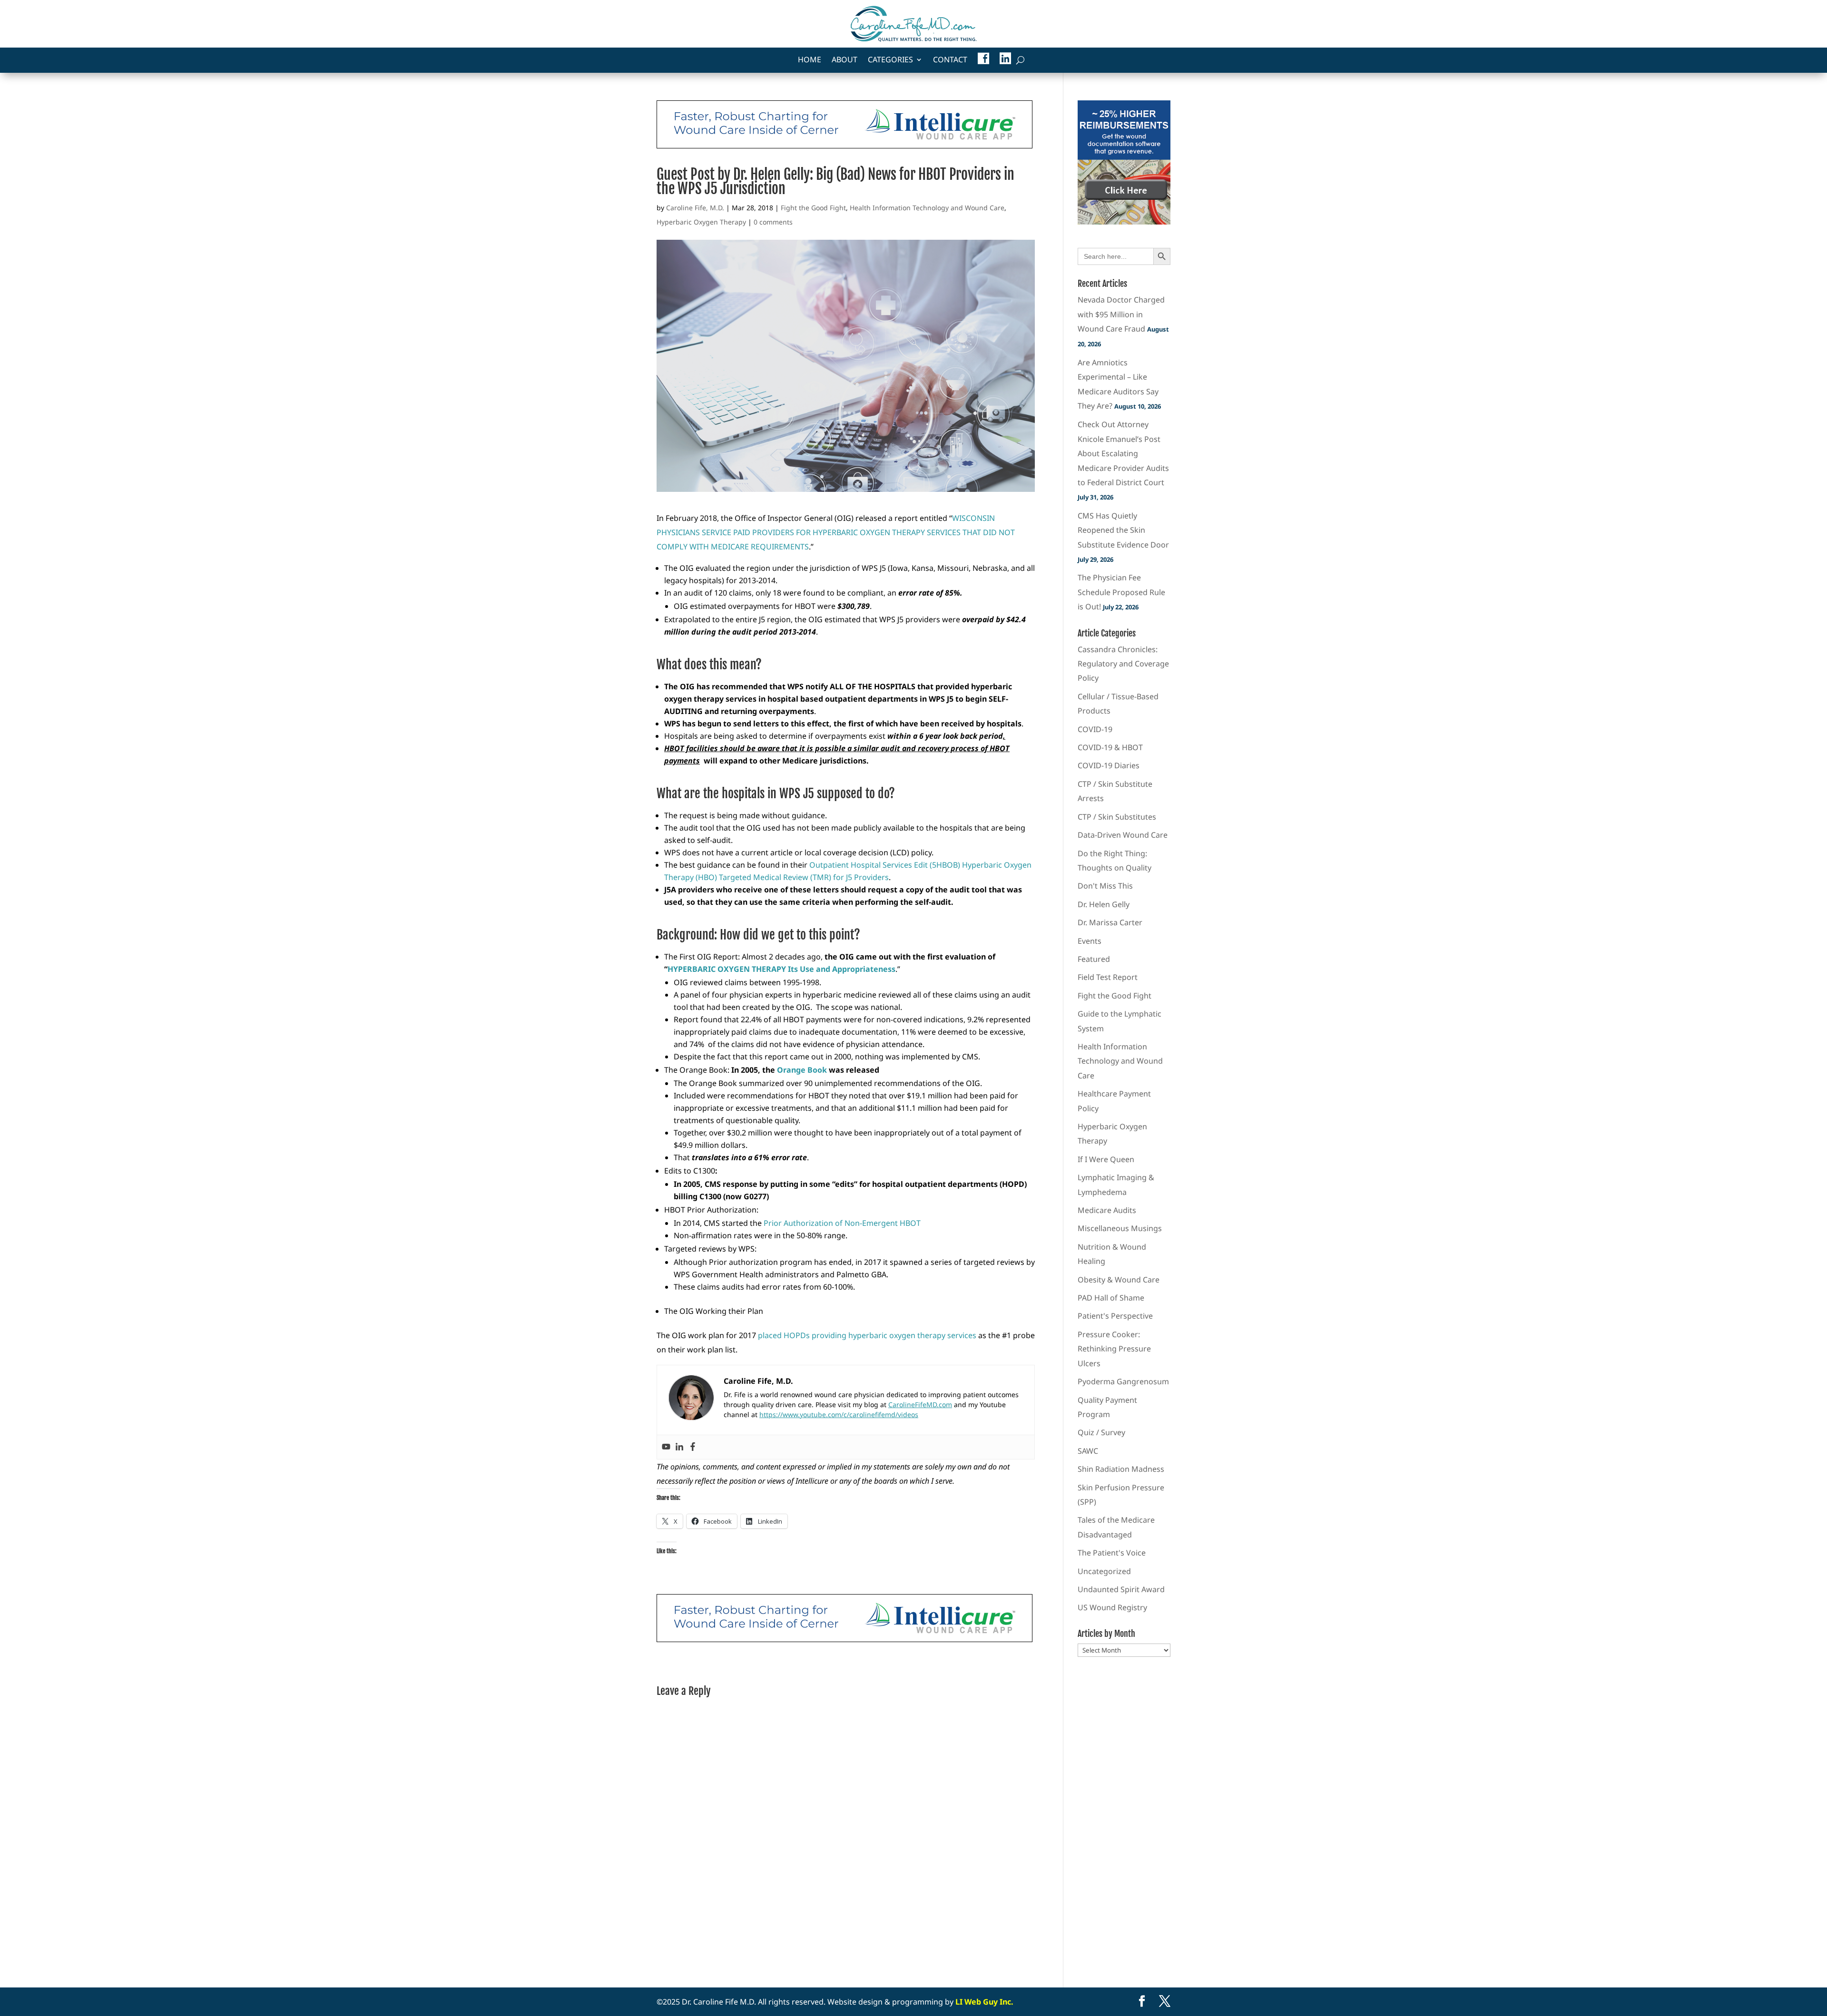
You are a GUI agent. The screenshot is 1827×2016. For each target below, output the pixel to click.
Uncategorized (1104, 1571)
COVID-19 (1095, 729)
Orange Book (802, 1070)
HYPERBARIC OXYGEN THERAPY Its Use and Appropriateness (781, 969)
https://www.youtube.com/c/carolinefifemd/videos (839, 1414)
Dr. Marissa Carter (1110, 922)
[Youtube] (666, 1447)
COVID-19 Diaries (1109, 765)
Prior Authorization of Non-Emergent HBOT (842, 1223)
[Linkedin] (679, 1447)
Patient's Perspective (1115, 1316)
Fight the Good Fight (813, 208)
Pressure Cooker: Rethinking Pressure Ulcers (1114, 1349)
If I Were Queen (1106, 1159)
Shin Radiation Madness (1121, 1469)
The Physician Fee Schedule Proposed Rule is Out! (1121, 592)
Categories (890, 60)
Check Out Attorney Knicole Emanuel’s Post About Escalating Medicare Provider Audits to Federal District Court (1123, 453)
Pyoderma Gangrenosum (1123, 1381)
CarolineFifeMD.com (920, 1404)
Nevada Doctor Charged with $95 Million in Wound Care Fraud (1121, 314)
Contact (950, 60)
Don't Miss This (1105, 886)
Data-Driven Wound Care (1123, 835)
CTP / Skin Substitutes (1117, 817)
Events (1090, 941)
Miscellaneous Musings (1120, 1228)
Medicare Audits (1107, 1210)
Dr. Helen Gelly (1104, 904)
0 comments (773, 222)
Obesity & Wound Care (1119, 1280)
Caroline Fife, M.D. (695, 208)
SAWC (1088, 1451)
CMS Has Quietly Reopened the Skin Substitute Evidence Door (1123, 530)
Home (810, 60)
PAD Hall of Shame (1111, 1298)
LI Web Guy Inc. (984, 2002)
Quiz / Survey (1101, 1432)
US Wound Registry (1112, 1607)
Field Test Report (1108, 977)
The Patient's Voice (1112, 1553)
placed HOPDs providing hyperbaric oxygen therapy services (867, 1335)
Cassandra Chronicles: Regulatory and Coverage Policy (1123, 664)
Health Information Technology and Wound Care (927, 208)
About (845, 60)
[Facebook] (693, 1447)
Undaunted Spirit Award (1121, 1589)
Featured (1094, 959)
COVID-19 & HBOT (1110, 747)
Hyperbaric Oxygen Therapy (701, 222)
